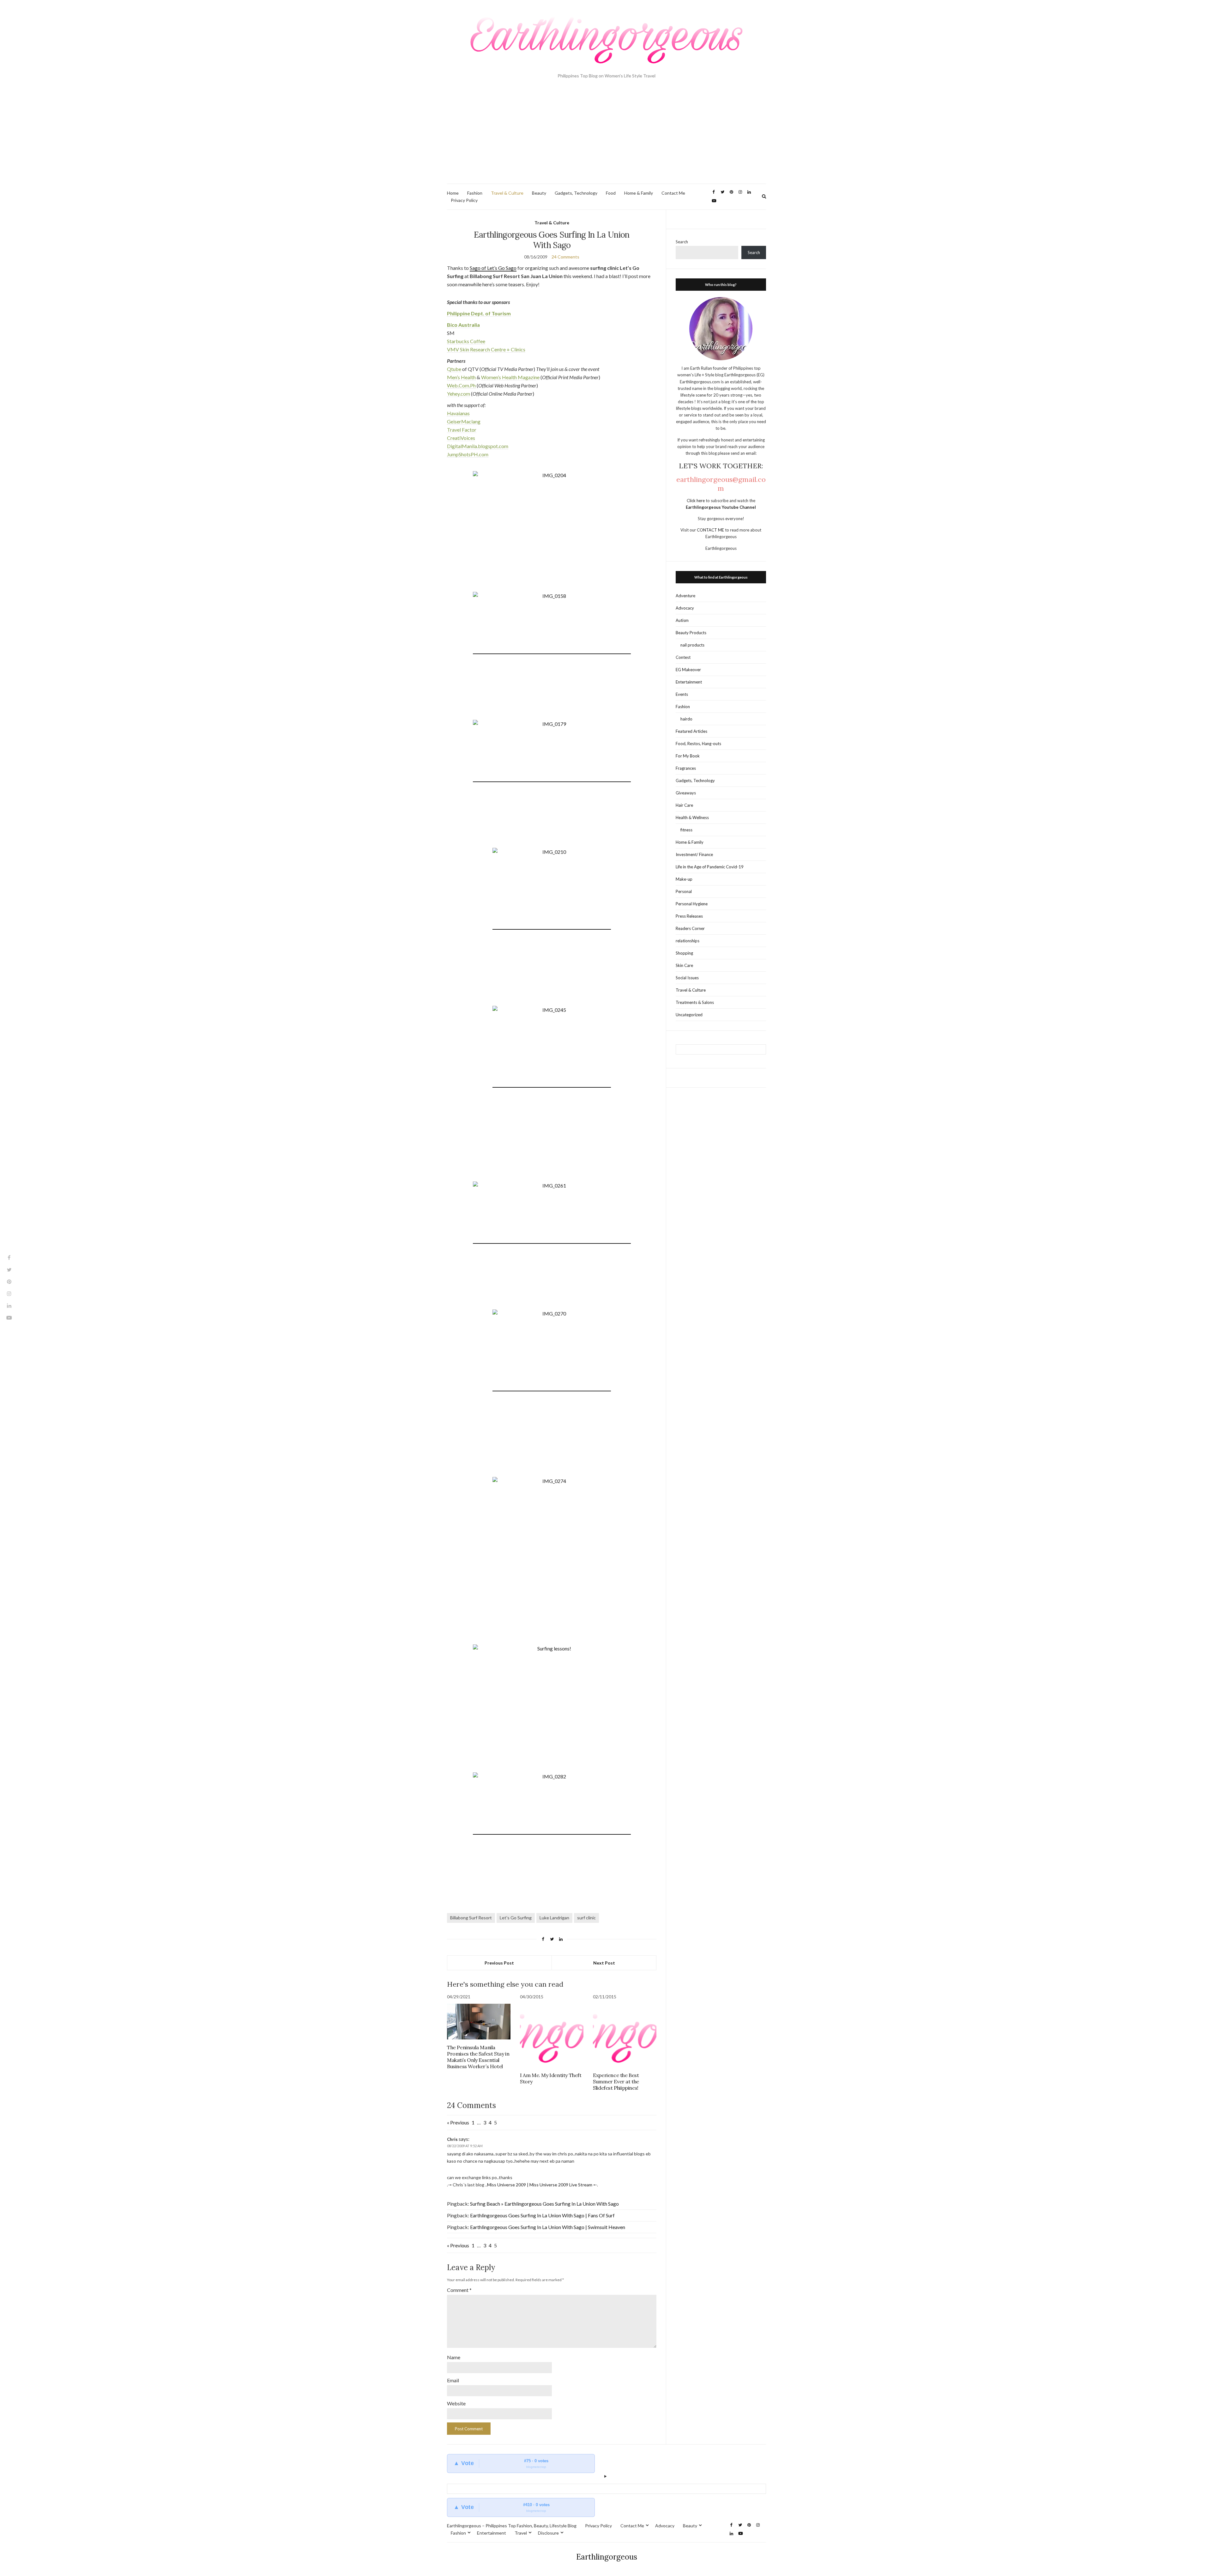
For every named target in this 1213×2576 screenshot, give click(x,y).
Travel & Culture (507, 193)
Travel (521, 2533)
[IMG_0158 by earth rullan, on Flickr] (552, 651)
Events (682, 694)
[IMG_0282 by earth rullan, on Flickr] (552, 1831)
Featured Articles (691, 731)
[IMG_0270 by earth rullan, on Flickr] (552, 1388)
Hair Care (684, 805)
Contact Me (673, 193)
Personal (684, 891)
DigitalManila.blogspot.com (478, 446)
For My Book (688, 756)
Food (611, 193)
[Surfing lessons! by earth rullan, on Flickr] (552, 1704)
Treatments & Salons (695, 1002)
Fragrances (686, 768)
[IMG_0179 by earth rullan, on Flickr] (552, 779)
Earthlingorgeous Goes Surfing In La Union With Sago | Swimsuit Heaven (548, 2227)
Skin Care (684, 965)
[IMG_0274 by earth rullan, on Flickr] (552, 1556)
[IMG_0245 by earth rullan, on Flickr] (552, 1084)
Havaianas (458, 413)
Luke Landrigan (554, 1918)
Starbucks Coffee (466, 341)
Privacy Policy (464, 200)
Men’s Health (461, 377)
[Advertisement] (606, 136)
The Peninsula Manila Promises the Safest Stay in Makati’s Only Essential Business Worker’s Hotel (478, 2057)
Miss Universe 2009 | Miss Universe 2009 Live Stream (540, 2185)
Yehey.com (459, 394)
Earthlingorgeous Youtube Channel (721, 507)
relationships (688, 941)
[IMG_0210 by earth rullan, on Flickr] (552, 926)
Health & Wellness (692, 817)
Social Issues (687, 978)
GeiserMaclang (464, 421)
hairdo (686, 719)
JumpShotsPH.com (468, 454)
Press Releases (689, 916)
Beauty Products (691, 633)
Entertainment (689, 682)
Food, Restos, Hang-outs (698, 744)
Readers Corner (690, 928)
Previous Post (499, 1963)
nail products (692, 645)
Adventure (685, 596)
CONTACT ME (711, 530)
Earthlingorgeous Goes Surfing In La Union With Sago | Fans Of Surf (542, 2215)
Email (453, 2380)
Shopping (684, 953)
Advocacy (685, 608)
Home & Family (639, 193)
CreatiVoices (461, 438)
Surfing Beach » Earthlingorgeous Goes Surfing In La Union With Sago (544, 2204)
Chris (452, 2139)
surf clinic (586, 1918)
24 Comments (565, 257)
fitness (686, 830)
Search (682, 242)
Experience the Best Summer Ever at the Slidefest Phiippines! (616, 2081)
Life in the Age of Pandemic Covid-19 (710, 867)
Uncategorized (689, 1015)
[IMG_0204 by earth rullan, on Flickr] (552, 530)
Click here (696, 501)
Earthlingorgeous (607, 2557)
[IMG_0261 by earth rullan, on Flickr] (552, 1240)
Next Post (604, 1963)
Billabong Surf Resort (471, 1918)
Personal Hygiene (692, 904)
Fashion (475, 193)
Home (453, 193)
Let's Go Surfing (516, 1918)
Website (456, 2403)
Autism (682, 620)
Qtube (454, 369)
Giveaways (686, 793)
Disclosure (548, 2533)
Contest (683, 657)
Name (454, 2357)
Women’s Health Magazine (510, 377)
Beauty (539, 193)
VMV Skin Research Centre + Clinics (486, 349)
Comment (459, 2290)
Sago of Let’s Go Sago (493, 268)
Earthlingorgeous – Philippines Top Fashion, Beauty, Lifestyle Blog (512, 2526)
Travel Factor (462, 430)
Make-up (684, 879)
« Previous (458, 2122)
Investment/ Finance (694, 854)
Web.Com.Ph (461, 385)
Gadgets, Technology (576, 193)
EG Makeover (688, 670)
